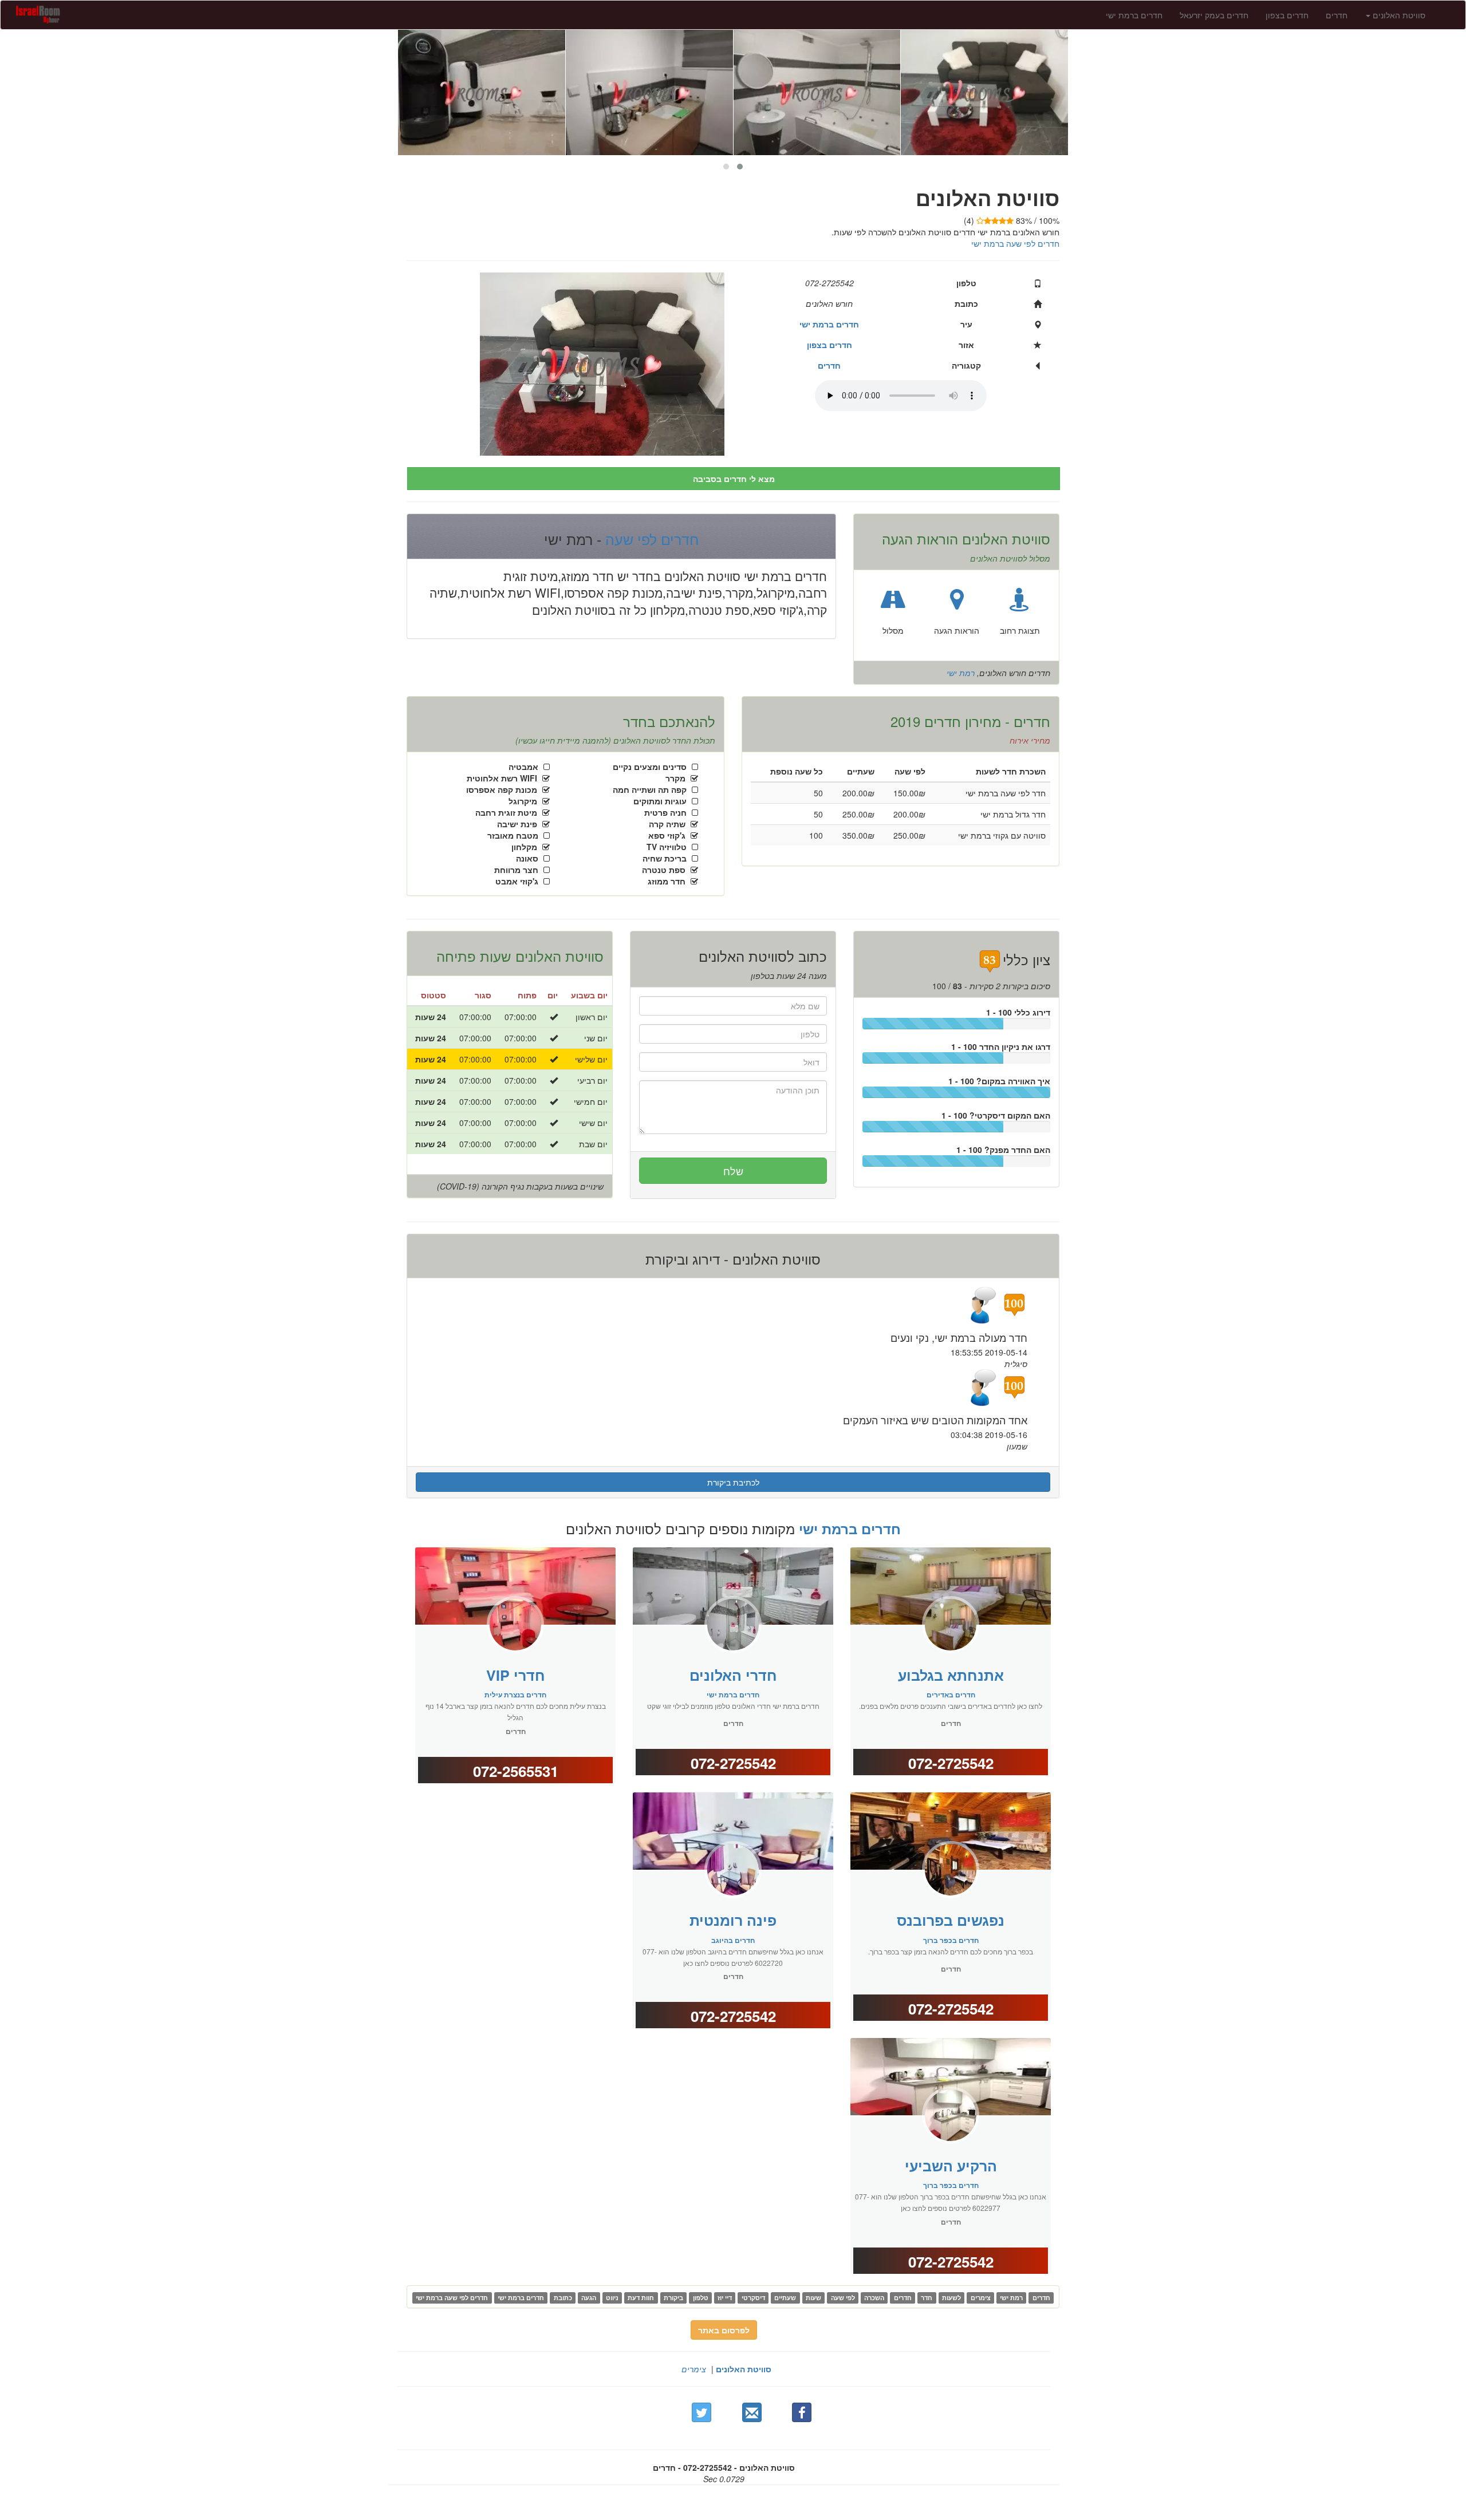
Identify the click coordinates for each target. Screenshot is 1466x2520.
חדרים (1337, 15)
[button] (740, 167)
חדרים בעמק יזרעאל (1214, 15)
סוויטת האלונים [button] (1398, 15)
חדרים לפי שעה (650, 539)
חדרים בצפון (1287, 15)
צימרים (694, 2369)
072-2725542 (733, 1763)
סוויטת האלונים (744, 2369)
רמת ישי (961, 673)
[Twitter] (702, 2412)
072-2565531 (516, 1771)
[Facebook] (802, 2412)
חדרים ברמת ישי (1134, 15)
